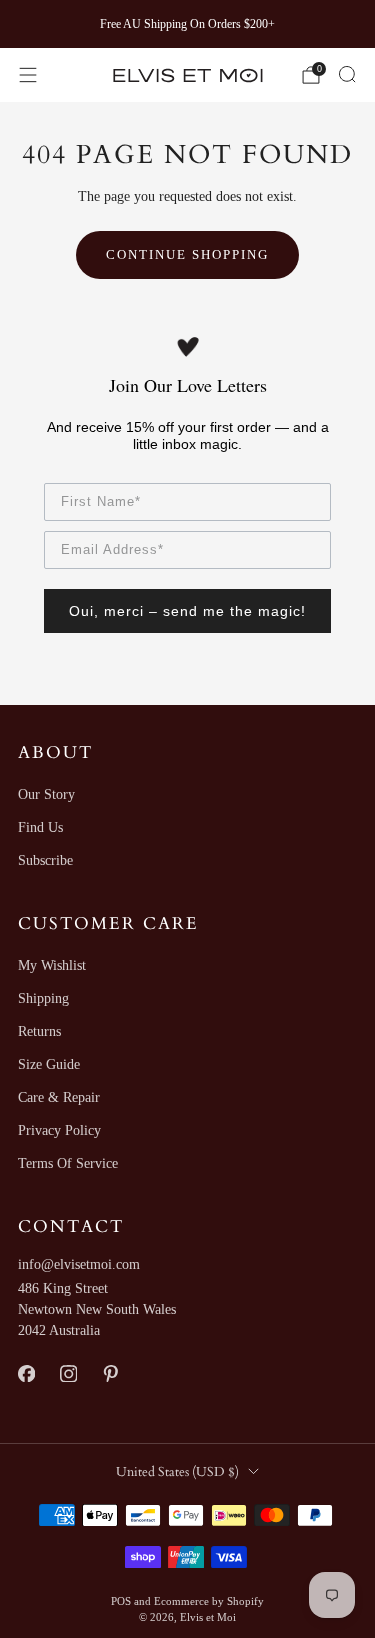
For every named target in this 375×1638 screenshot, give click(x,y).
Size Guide (49, 1064)
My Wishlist (52, 965)
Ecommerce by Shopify (209, 1601)
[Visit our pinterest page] (110, 1374)
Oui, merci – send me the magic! (187, 611)
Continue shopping (187, 254)
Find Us (40, 827)
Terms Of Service (68, 1163)
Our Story (46, 794)
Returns (39, 1031)
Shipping (43, 998)
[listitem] (188, 24)
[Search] (347, 74)
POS (121, 1601)
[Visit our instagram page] (68, 1374)
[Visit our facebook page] (26, 1374)
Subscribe (45, 860)
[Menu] (28, 75)
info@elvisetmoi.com (79, 1264)
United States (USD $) (177, 1471)
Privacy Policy (59, 1130)
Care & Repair (59, 1097)
